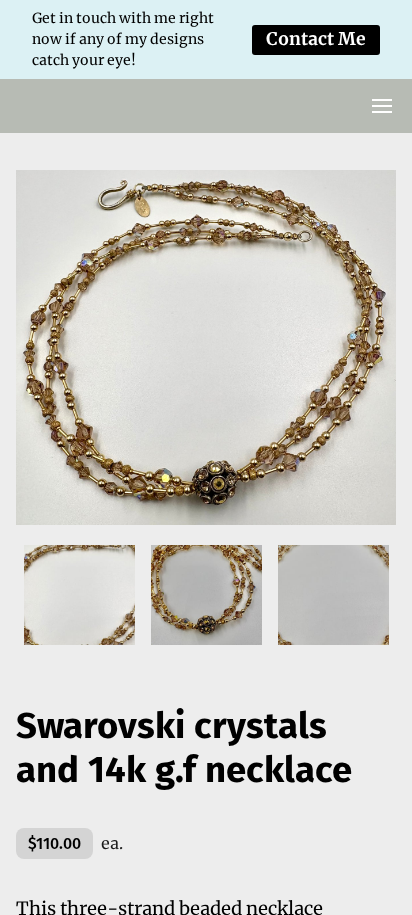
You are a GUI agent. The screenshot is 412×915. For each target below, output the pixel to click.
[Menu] (382, 106)
